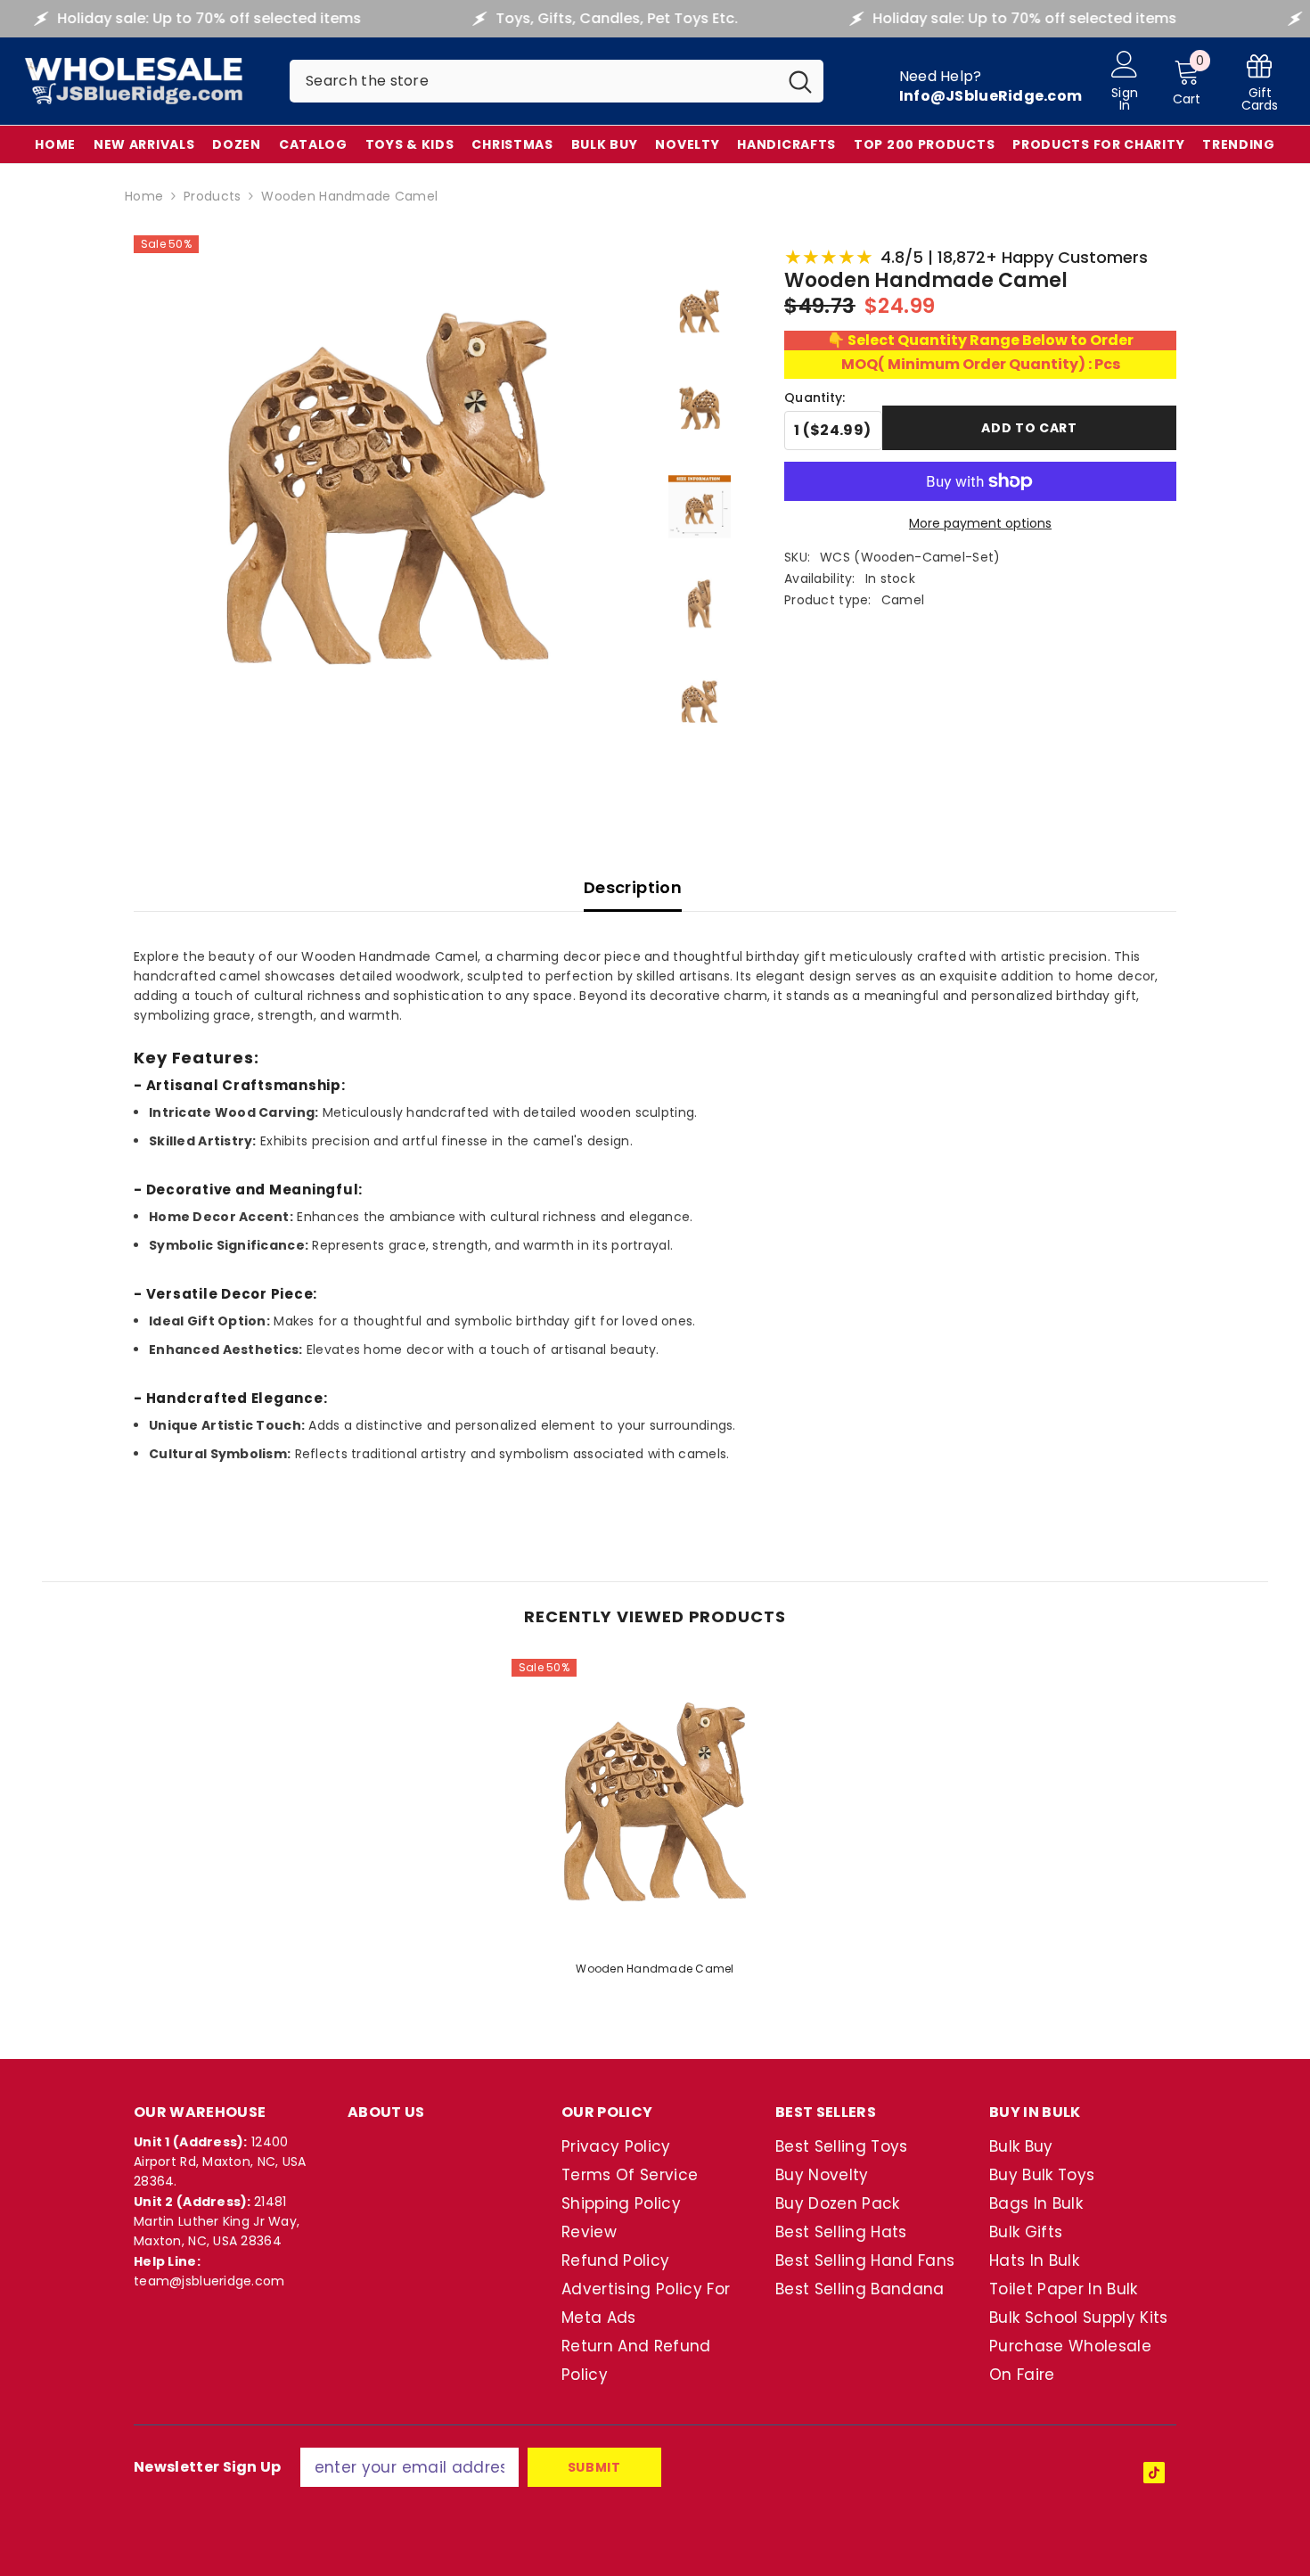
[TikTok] (1154, 2473)
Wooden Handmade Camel (655, 1969)
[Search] (557, 81)
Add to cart (1029, 428)
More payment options (980, 523)
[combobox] (533, 81)
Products (212, 196)
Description (633, 887)
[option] (655, 1823)
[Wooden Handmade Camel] (655, 1802)
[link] (1260, 82)
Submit (594, 2467)
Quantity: (815, 398)
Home (144, 196)
